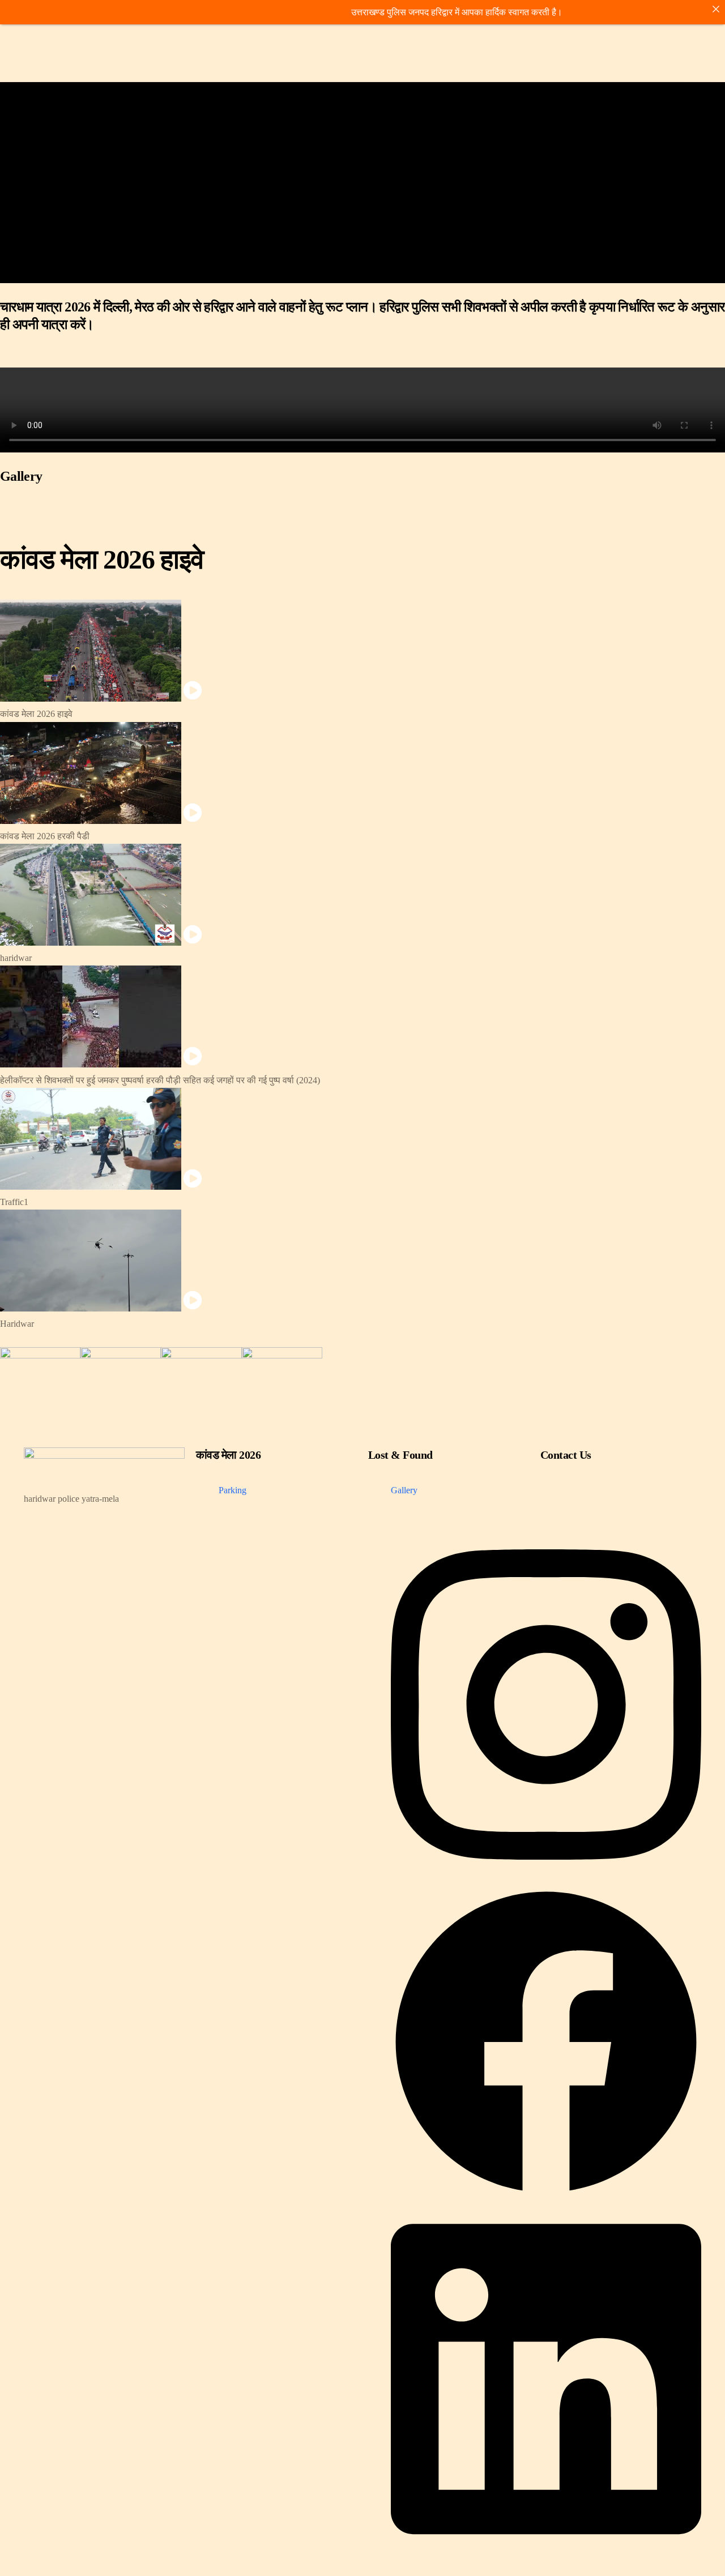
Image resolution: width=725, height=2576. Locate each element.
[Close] (716, 9)
